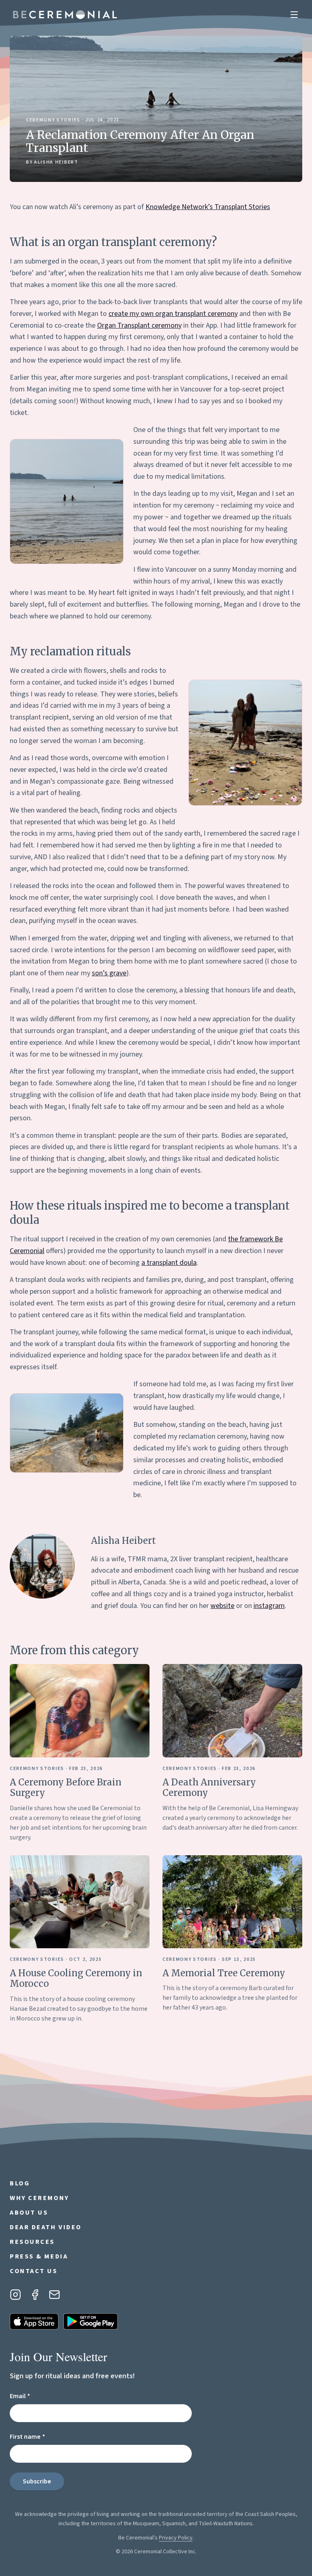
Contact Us (34, 2271)
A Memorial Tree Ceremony (224, 1973)
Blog (20, 2183)
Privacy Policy (176, 2538)
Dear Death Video (46, 2227)
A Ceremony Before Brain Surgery (66, 1787)
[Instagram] (15, 2295)
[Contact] (54, 2295)
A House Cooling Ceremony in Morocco (76, 1978)
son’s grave (109, 973)
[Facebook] (35, 2295)
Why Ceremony (39, 2198)
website (222, 1606)
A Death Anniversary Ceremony (209, 1787)
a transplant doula (169, 1263)
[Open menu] (294, 15)
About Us (29, 2213)
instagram (269, 1606)
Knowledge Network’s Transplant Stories (208, 207)
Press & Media (39, 2256)
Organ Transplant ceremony (139, 325)
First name (42, 2437)
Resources (32, 2242)
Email (34, 2396)
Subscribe (37, 2481)
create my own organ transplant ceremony (173, 314)
